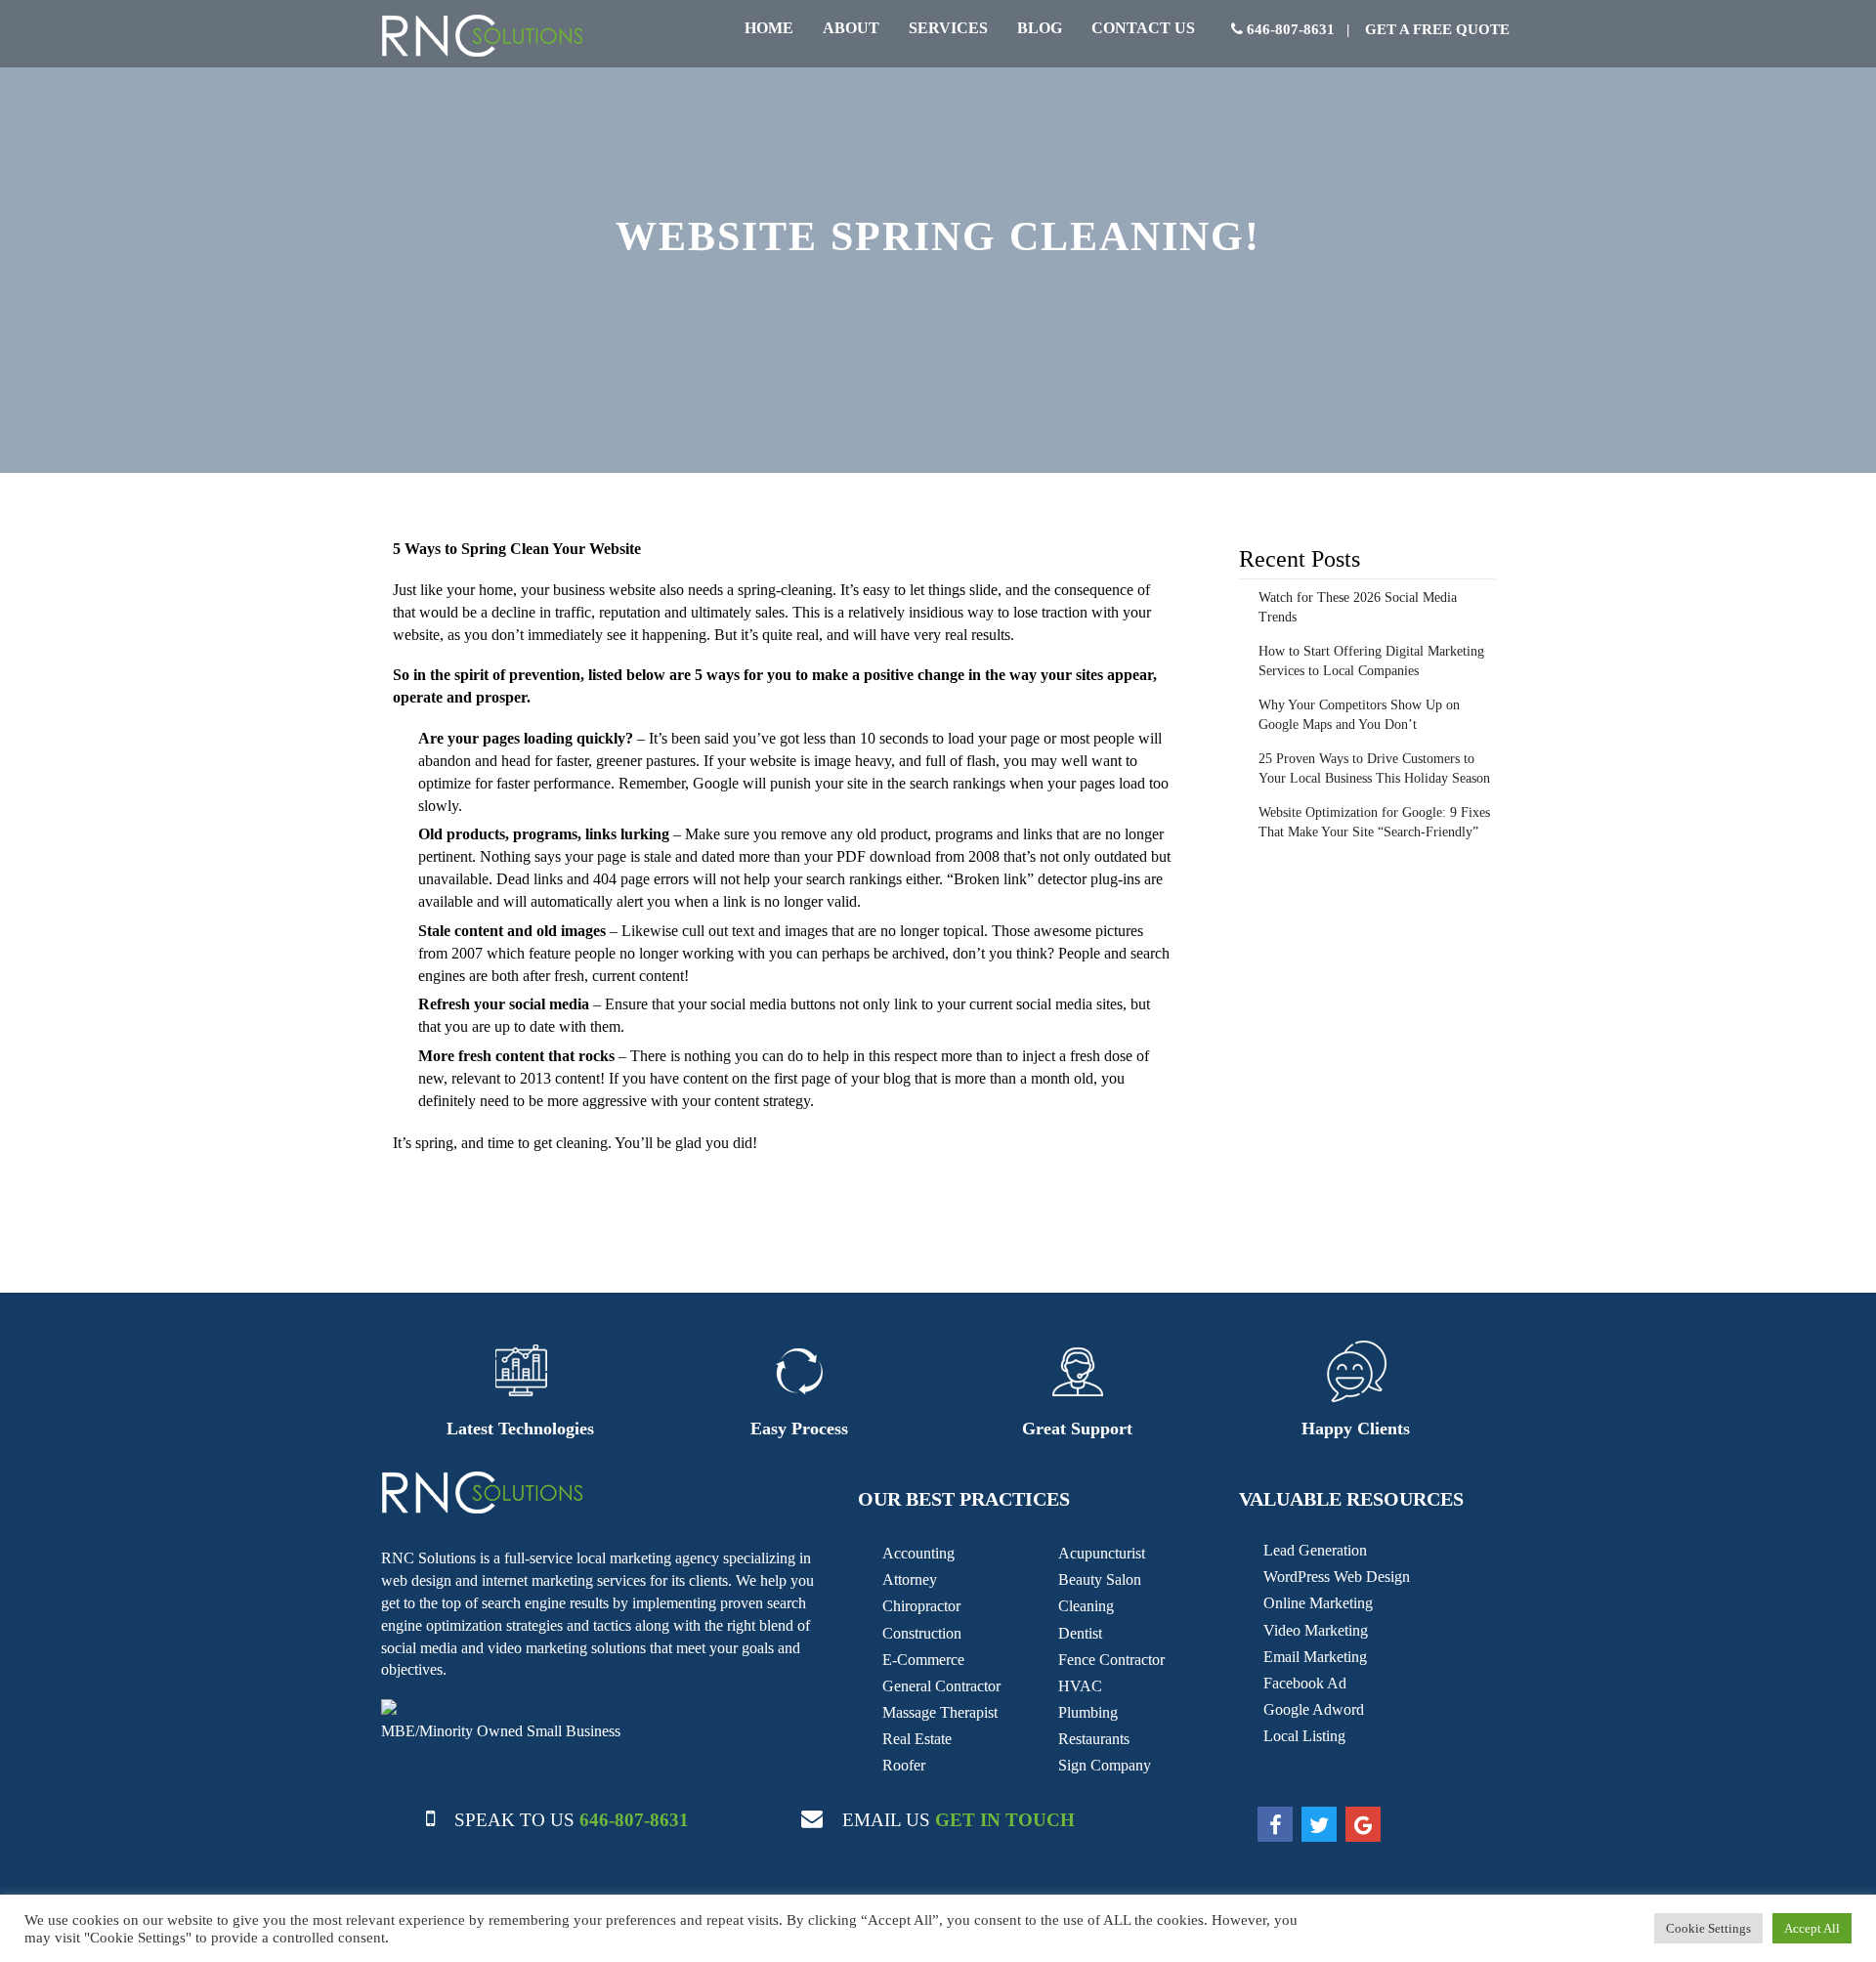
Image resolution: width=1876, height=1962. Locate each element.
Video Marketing (1316, 1630)
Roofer (904, 1765)
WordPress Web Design (1337, 1577)
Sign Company (1105, 1765)
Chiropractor (921, 1606)
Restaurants (1094, 1739)
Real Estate (917, 1739)
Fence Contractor (1111, 1660)
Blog (1040, 28)
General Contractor (941, 1686)
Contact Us (1143, 28)
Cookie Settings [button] (1708, 1928)
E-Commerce (923, 1660)
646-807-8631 (1289, 29)
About (851, 28)
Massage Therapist (940, 1712)
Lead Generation (1315, 1550)
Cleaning (1086, 1606)
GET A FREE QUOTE (1435, 29)
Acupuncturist (1102, 1553)
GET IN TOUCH (1005, 1820)
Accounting (918, 1553)
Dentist (1080, 1633)
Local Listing (1304, 1736)
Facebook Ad (1305, 1683)
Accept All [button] (1812, 1928)
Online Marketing (1318, 1603)
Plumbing (1088, 1712)
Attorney (910, 1579)
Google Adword (1314, 1709)
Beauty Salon (1100, 1579)
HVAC (1080, 1686)
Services (948, 28)
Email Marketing (1315, 1657)
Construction (922, 1633)
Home (769, 28)
